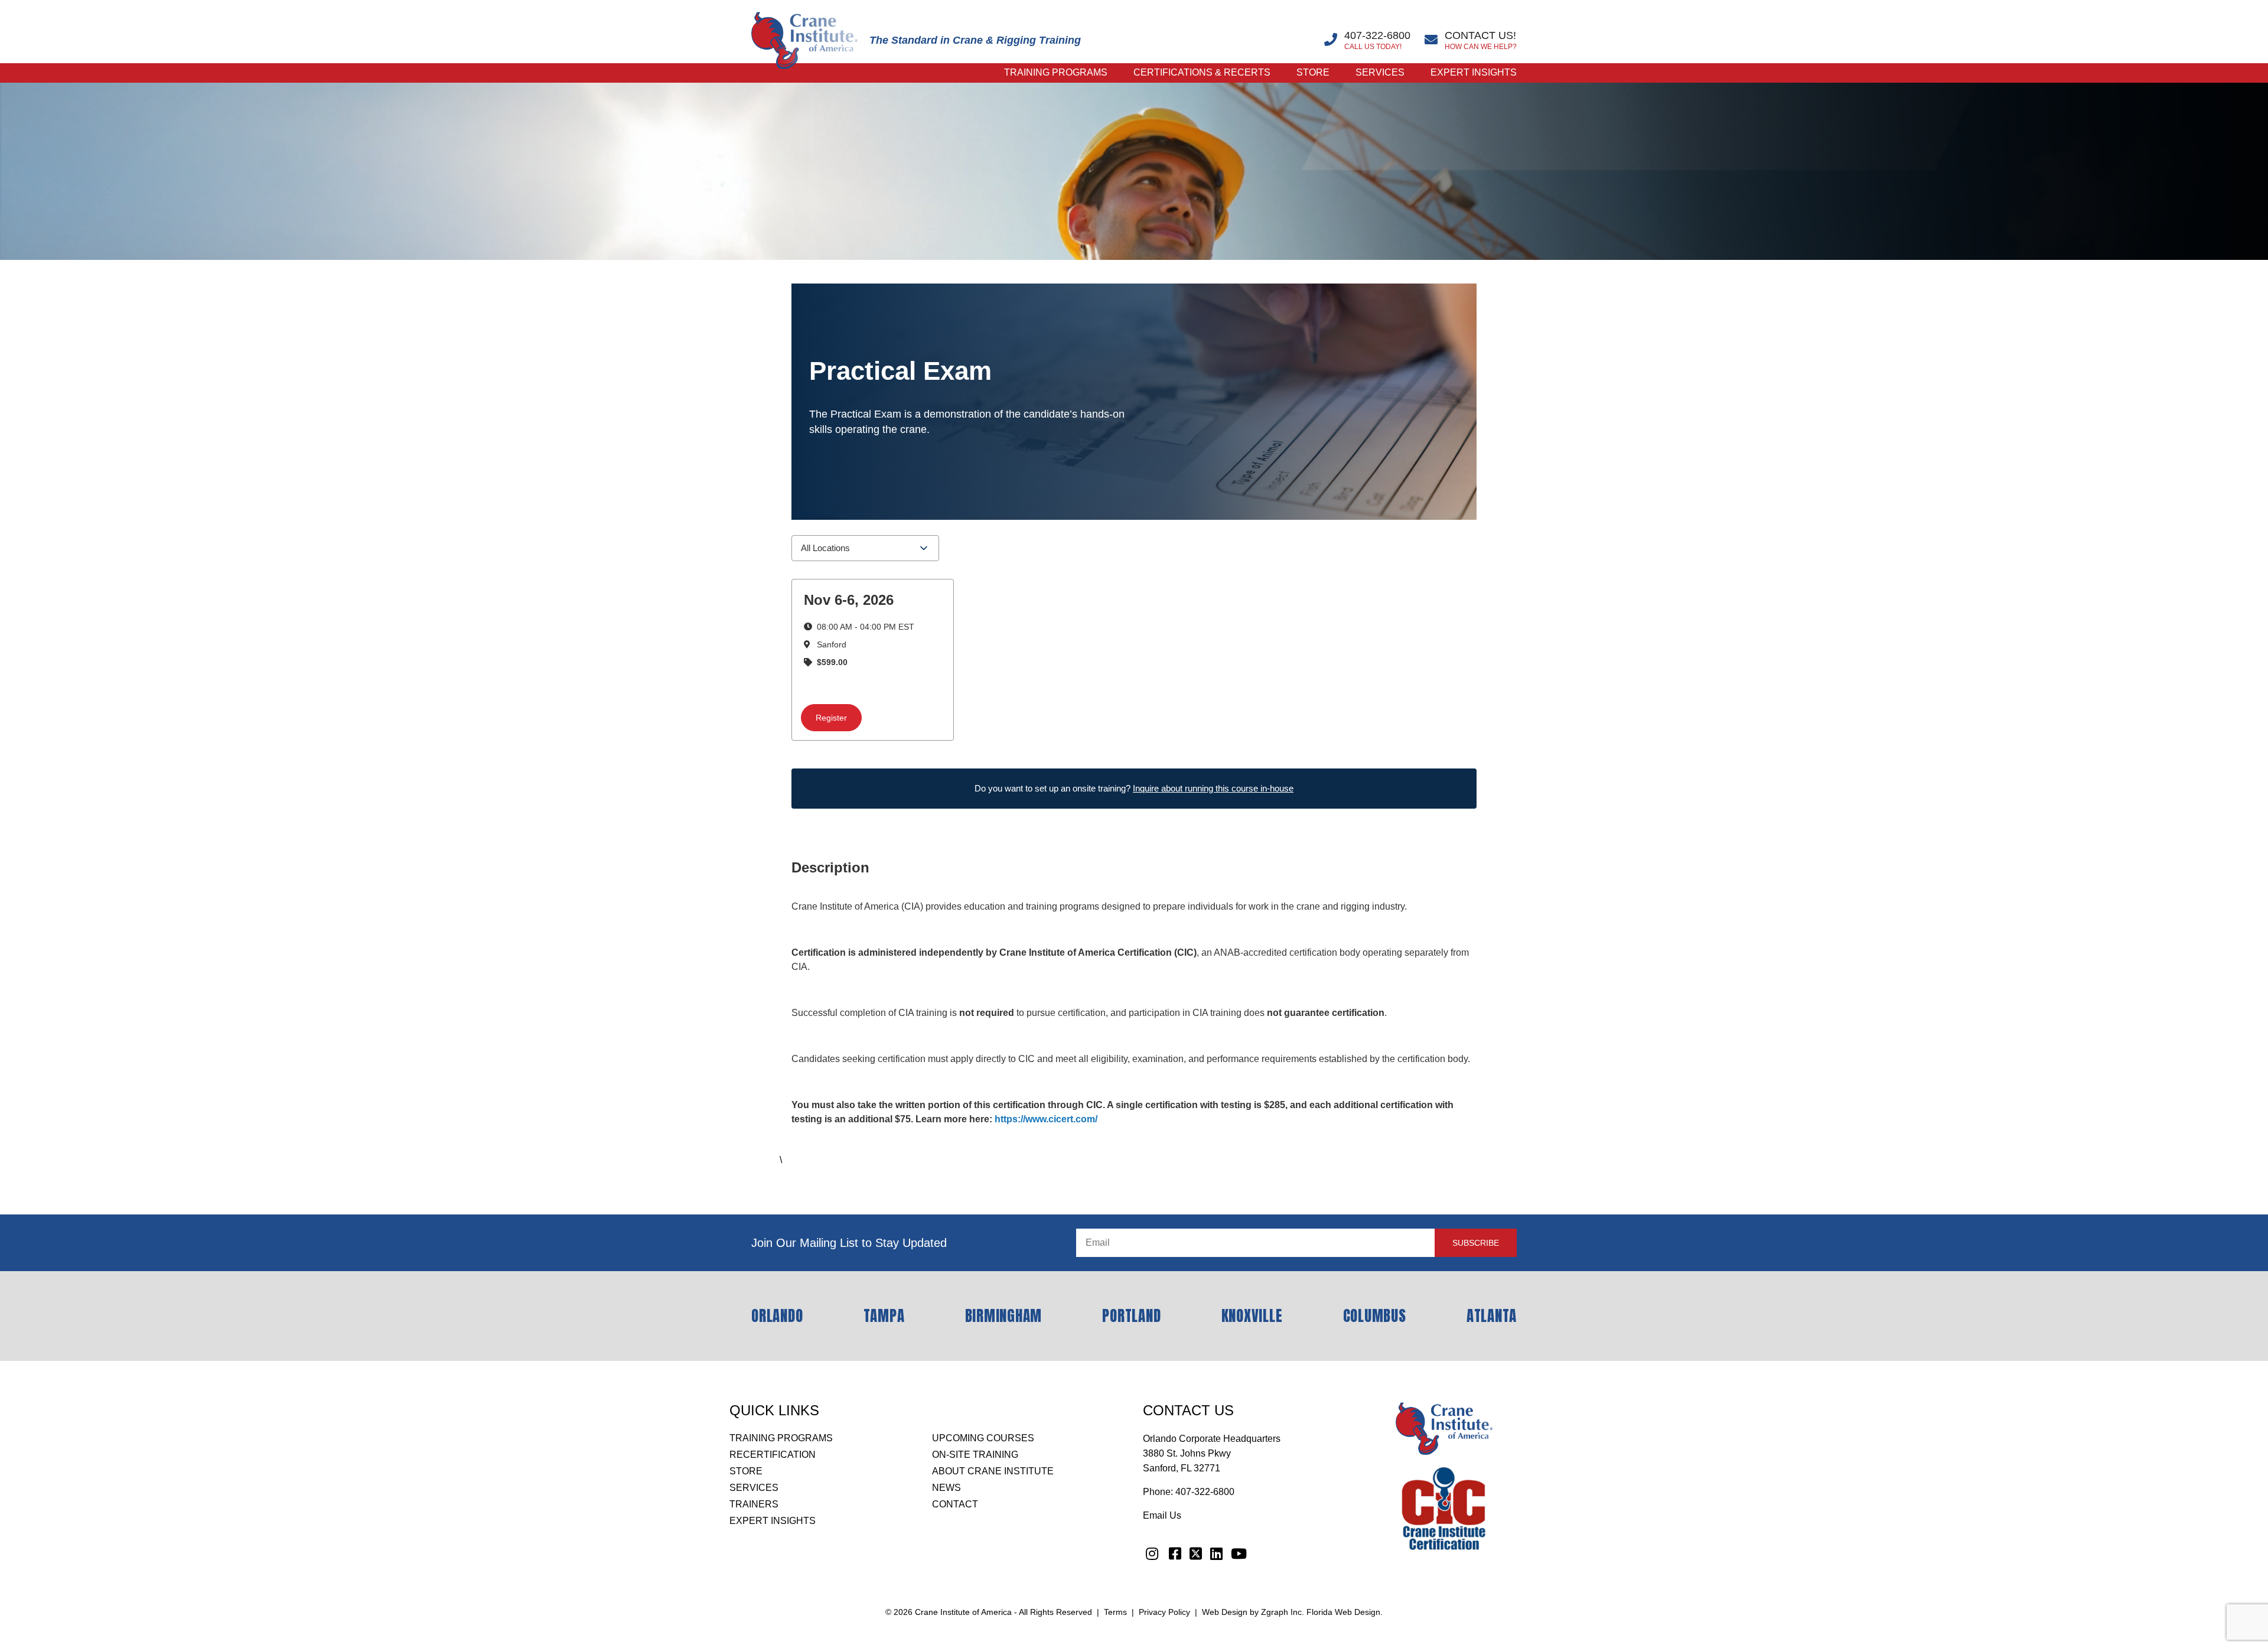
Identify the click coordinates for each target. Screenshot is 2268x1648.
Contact (955, 1504)
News (946, 1488)
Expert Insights (1474, 72)
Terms (1115, 1612)
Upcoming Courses (983, 1438)
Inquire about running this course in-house (1213, 788)
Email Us (1162, 1515)
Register (831, 718)
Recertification (773, 1455)
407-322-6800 (1205, 1492)
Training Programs (1056, 72)
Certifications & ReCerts (1202, 72)
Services (1380, 72)
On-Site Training (975, 1455)
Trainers (754, 1504)
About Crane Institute (993, 1471)
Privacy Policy (1164, 1612)
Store (1313, 72)
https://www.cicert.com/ (1046, 1119)
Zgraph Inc (1281, 1612)
